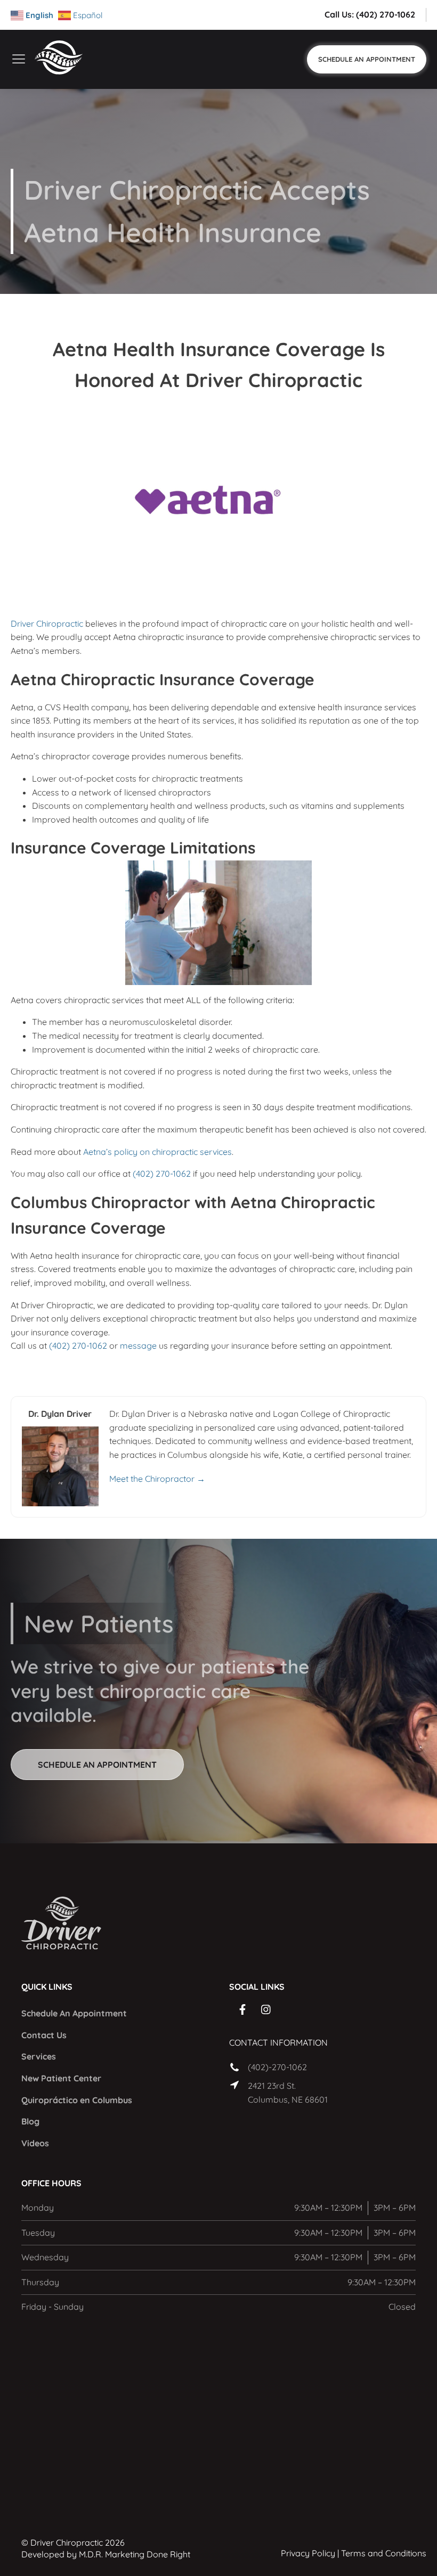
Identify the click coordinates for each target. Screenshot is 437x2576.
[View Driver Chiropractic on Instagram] (266, 2009)
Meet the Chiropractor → (157, 1479)
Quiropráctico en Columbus (77, 2100)
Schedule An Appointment (74, 2013)
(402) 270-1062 (162, 1174)
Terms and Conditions (384, 2553)
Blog (30, 2121)
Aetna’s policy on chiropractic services (157, 1152)
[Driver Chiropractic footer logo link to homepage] (56, 1925)
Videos (35, 2143)
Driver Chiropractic (47, 624)
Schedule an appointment (97, 1765)
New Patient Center (61, 2078)
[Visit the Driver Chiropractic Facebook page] (242, 2009)
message (138, 1346)
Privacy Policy (308, 2553)
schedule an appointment (367, 59)
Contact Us (44, 2035)
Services (39, 2056)
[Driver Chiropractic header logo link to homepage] (67, 59)
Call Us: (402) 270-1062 (370, 14)
